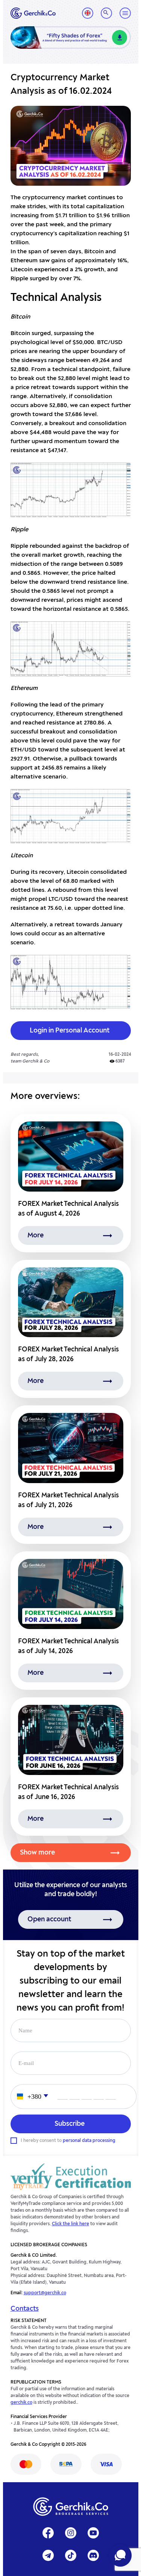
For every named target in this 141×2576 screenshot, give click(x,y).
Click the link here (70, 2224)
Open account (49, 1919)
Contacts (25, 2309)
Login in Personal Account (70, 1031)
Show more (37, 1853)
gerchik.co (21, 2403)
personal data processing (89, 2141)
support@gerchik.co (45, 2293)
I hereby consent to (68, 2141)
